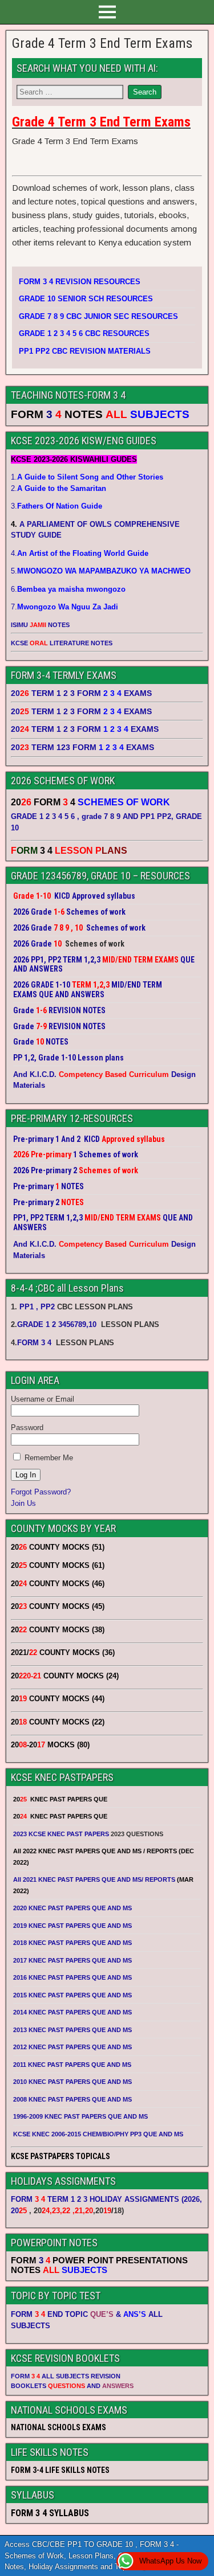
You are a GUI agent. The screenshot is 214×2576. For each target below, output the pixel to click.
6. (68, 589)
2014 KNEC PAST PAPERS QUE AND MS (72, 2012)
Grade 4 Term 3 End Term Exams (102, 43)
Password (27, 1428)
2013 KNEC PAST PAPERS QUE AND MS (72, 2030)
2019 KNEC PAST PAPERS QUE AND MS (72, 1926)
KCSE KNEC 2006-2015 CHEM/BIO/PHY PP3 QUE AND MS (98, 2134)
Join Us (23, 1503)
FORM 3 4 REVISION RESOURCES (80, 282)
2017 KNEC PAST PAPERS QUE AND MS (72, 1960)
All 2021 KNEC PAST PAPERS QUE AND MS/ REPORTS (95, 1879)
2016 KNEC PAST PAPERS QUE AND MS (72, 1977)
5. (101, 571)
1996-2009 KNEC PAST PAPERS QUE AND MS (80, 2116)
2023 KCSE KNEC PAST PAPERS (61, 1834)
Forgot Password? (41, 1492)
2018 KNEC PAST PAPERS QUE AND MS (72, 1943)
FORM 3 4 (35, 1343)
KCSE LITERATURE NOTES (62, 643)
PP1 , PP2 (37, 1307)
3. (56, 506)
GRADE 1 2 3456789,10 (57, 1324)
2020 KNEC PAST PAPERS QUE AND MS (72, 1908)
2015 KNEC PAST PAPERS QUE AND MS (73, 1995)
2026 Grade (33, 944)
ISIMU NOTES (40, 625)
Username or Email (43, 1399)
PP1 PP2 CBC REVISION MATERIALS (85, 351)
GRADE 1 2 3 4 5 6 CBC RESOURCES (84, 333)
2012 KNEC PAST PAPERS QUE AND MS (72, 2047)
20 (19, 2211)
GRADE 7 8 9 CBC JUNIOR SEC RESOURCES (98, 316)
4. (80, 553)
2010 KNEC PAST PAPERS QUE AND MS (72, 2082)
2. (58, 488)
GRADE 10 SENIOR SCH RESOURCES (86, 299)
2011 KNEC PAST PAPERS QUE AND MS (72, 2065)
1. (87, 477)
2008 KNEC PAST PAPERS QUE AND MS (72, 2099)
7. (64, 607)
